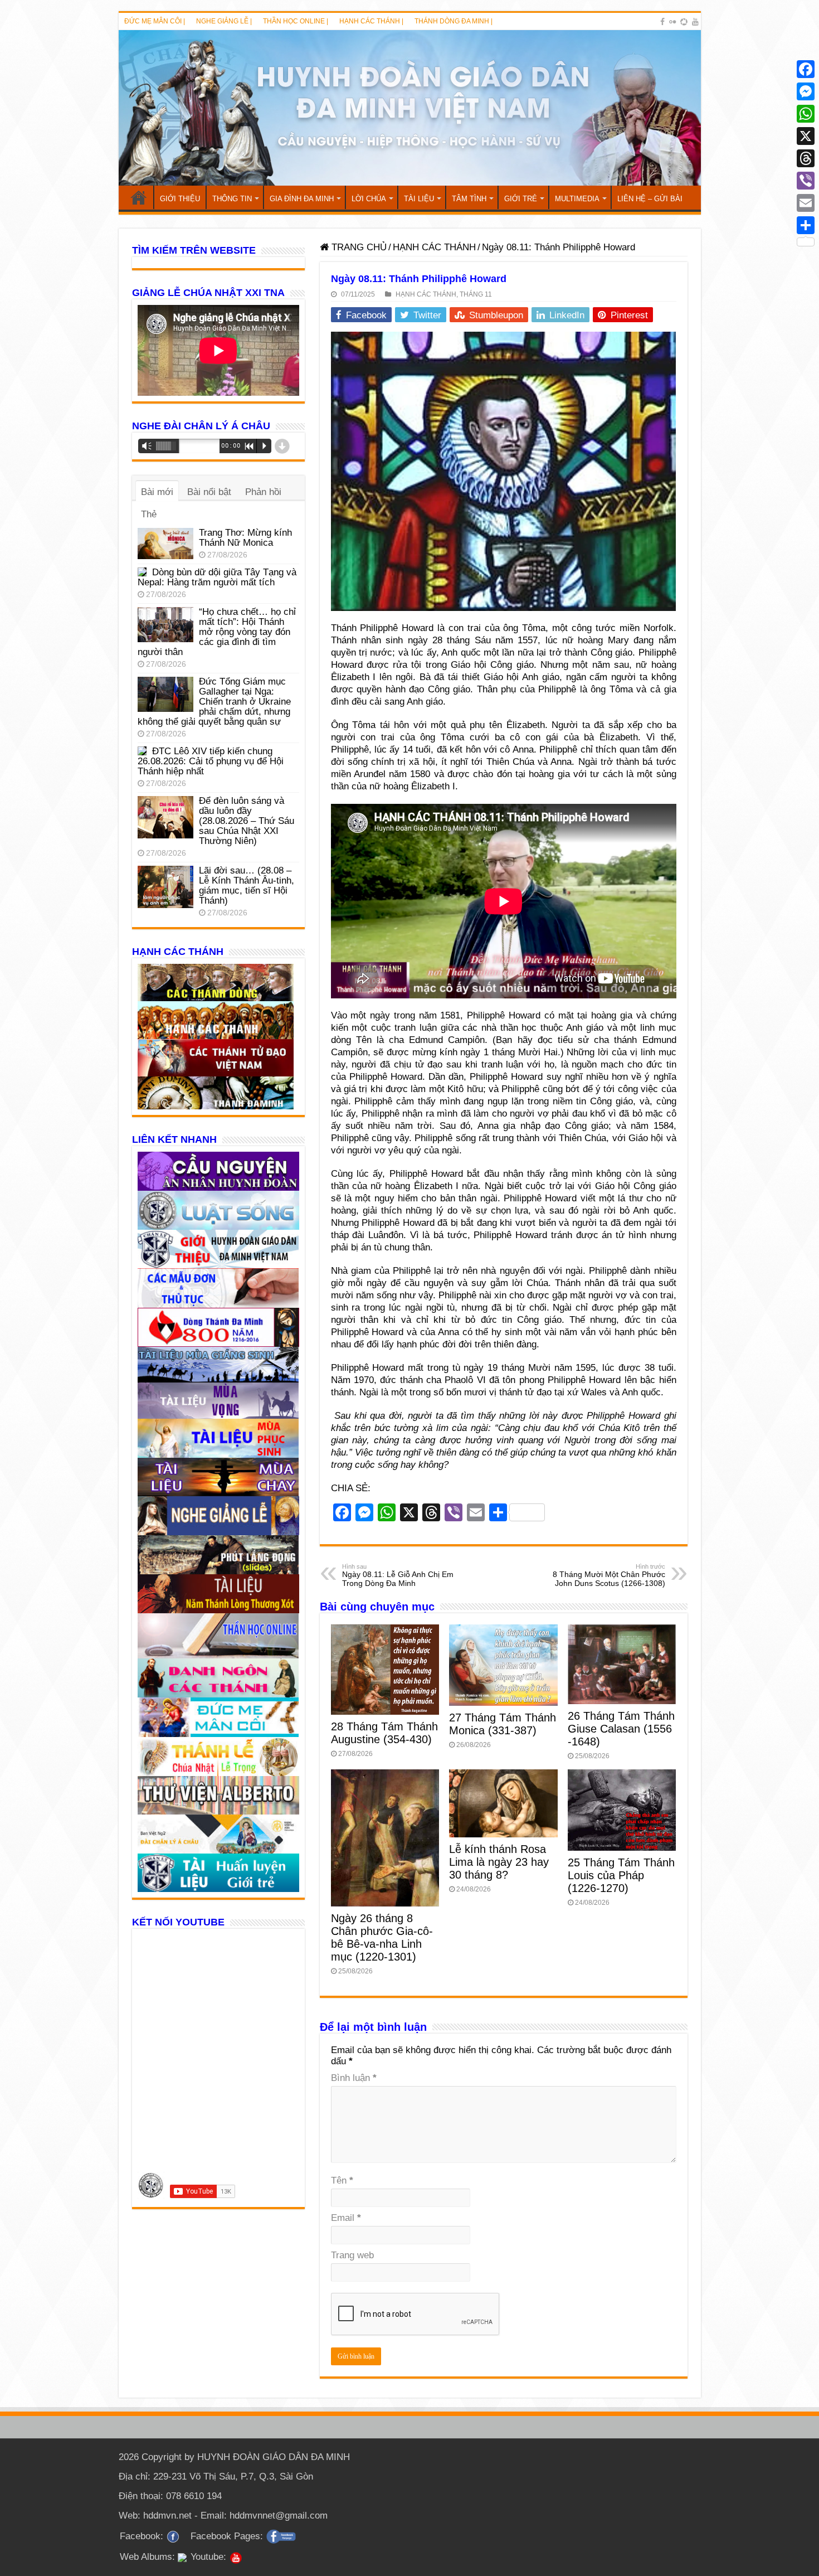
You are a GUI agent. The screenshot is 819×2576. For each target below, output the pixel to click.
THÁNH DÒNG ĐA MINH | (454, 21)
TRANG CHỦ (139, 197)
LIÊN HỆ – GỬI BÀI (650, 199)
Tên (342, 2180)
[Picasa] (684, 22)
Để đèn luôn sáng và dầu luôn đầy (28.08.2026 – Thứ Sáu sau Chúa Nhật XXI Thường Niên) (247, 821)
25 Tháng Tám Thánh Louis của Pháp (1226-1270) (621, 1875)
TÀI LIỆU (419, 199)
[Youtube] (695, 22)
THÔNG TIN (232, 199)
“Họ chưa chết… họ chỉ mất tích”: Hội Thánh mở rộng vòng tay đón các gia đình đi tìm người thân (217, 632)
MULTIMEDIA (577, 199)
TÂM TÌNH (469, 199)
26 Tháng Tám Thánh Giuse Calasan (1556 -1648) (621, 1729)
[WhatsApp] (806, 114)
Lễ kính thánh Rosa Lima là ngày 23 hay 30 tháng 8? (499, 1862)
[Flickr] (672, 22)
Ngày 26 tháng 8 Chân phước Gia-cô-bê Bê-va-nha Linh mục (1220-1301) (382, 1937)
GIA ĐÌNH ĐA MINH (302, 199)
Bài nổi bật (209, 492)
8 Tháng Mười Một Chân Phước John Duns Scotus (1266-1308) (609, 1575)
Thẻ (149, 514)
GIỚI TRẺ (521, 199)
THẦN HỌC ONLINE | (296, 21)
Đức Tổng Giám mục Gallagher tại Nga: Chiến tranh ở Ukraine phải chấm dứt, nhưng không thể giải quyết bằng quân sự (214, 702)
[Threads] (806, 158)
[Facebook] (662, 22)
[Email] (806, 203)
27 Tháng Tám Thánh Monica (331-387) (503, 1724)
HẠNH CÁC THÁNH (434, 247)
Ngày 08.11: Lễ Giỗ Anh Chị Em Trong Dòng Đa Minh (398, 1575)
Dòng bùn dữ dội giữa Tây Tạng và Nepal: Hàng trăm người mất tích (217, 577)
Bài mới (157, 492)
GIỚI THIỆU (180, 199)
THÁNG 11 (476, 294)
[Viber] (806, 181)
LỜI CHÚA (369, 199)
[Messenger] (806, 91)
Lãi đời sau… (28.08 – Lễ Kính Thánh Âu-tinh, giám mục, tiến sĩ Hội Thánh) (247, 886)
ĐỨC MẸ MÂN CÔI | (155, 21)
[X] (806, 136)
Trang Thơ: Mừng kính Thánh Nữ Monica (245, 538)
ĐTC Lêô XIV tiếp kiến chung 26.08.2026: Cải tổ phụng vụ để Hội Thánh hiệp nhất (211, 761)
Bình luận (354, 2078)
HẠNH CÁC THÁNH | (371, 21)
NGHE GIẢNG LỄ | (224, 21)
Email (346, 2218)
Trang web (352, 2255)
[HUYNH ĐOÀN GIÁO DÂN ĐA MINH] (410, 108)
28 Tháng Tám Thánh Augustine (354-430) (384, 1733)
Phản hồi (263, 492)
